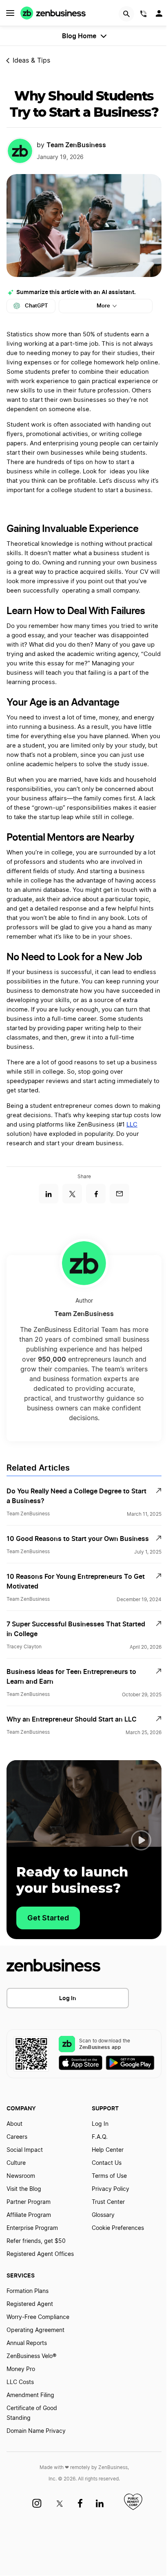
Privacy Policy (111, 2189)
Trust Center (108, 2202)
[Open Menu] (10, 13)
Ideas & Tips (31, 61)
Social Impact (25, 2150)
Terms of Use (109, 2176)
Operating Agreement (35, 2330)
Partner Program (29, 2202)
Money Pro (21, 2369)
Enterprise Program (32, 2228)
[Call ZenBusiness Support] (144, 15)
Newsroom (21, 2176)
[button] (141, 1840)
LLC (132, 1125)
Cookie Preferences (118, 2228)
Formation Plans (28, 2291)
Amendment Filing (30, 2395)
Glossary (103, 2215)
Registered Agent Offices (40, 2254)
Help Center (108, 2150)
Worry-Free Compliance (38, 2317)
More (103, 306)
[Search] (126, 14)
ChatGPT (36, 306)
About (14, 2124)
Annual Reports (27, 2343)
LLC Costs (20, 2382)
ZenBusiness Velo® (31, 2356)
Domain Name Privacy (36, 2431)
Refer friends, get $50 (36, 2241)
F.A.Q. (100, 2137)
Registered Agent (30, 2304)
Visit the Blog (24, 2189)
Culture (16, 2163)
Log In (68, 1998)
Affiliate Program (29, 2215)
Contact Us (107, 2163)
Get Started (48, 1918)
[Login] (160, 15)
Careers (17, 2137)
